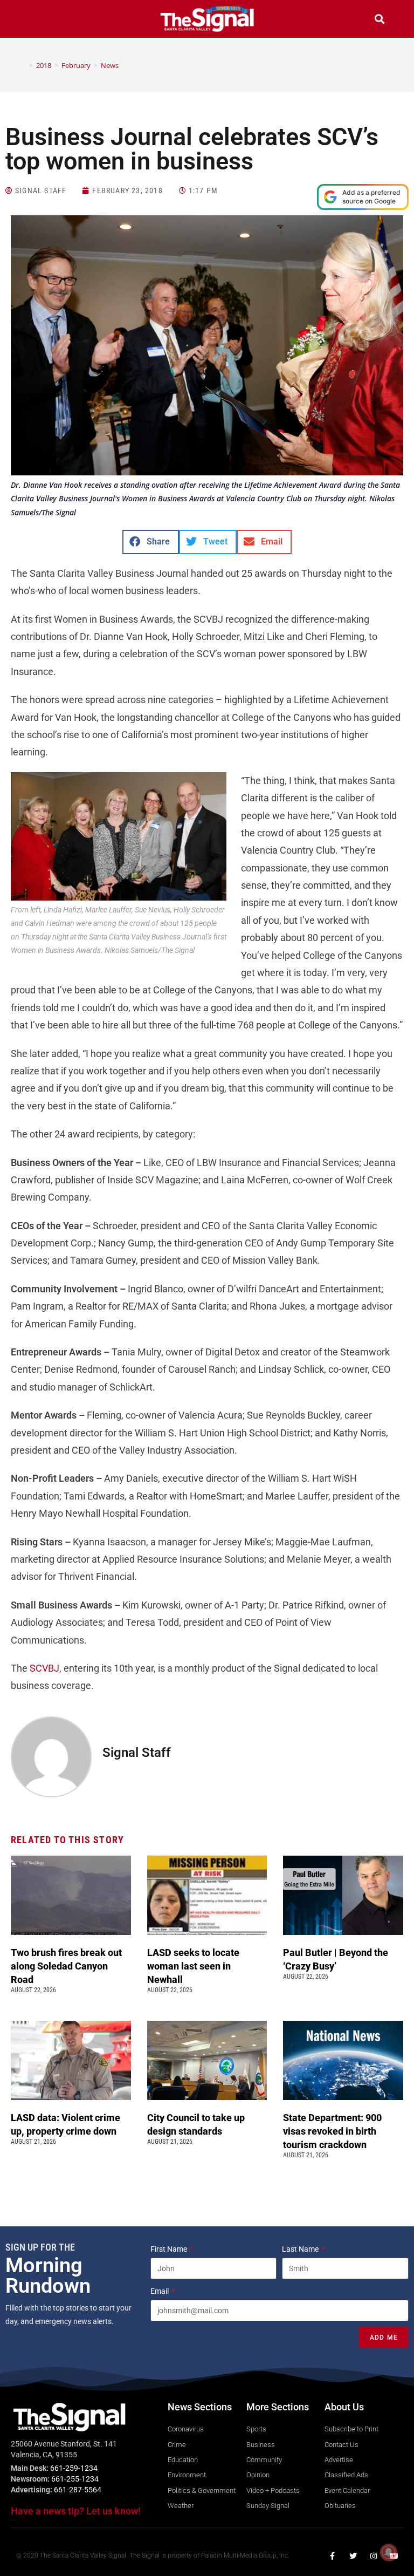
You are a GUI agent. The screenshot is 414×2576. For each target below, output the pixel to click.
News (110, 65)
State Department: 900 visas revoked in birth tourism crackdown (332, 2131)
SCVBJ (44, 1668)
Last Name (301, 2249)
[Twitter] (353, 2556)
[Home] (23, 65)
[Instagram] (374, 2556)
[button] (34, 20)
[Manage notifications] (389, 2552)
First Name (170, 2249)
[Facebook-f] (333, 2556)
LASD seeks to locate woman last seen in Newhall (193, 1966)
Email (160, 2291)
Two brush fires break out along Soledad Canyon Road (66, 1966)
